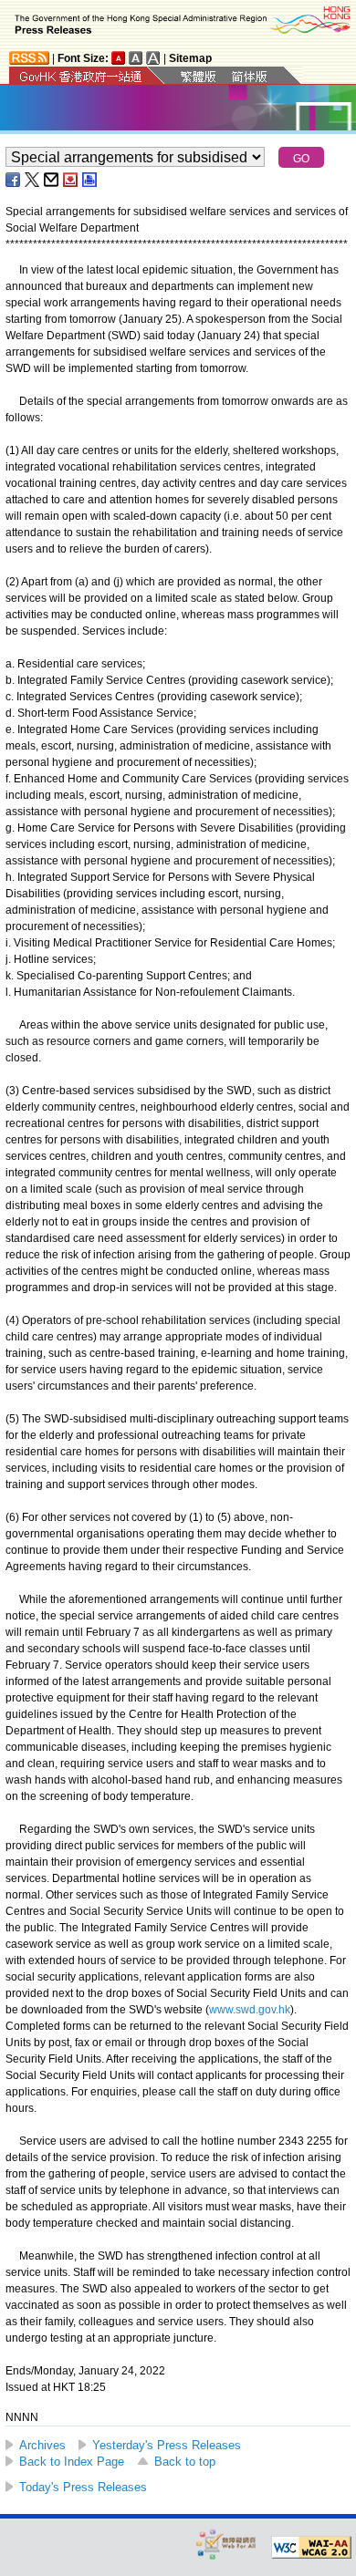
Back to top (185, 2462)
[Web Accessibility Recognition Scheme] (226, 2544)
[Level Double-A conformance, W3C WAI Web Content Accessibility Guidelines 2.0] (311, 2548)
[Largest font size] (153, 58)
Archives (42, 2445)
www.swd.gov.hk (250, 2010)
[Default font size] (119, 58)
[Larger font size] (136, 58)
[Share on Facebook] (14, 180)
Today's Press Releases (83, 2487)
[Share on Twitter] (33, 180)
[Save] (71, 180)
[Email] (52, 180)
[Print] (90, 180)
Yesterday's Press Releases (167, 2445)
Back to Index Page (72, 2462)
